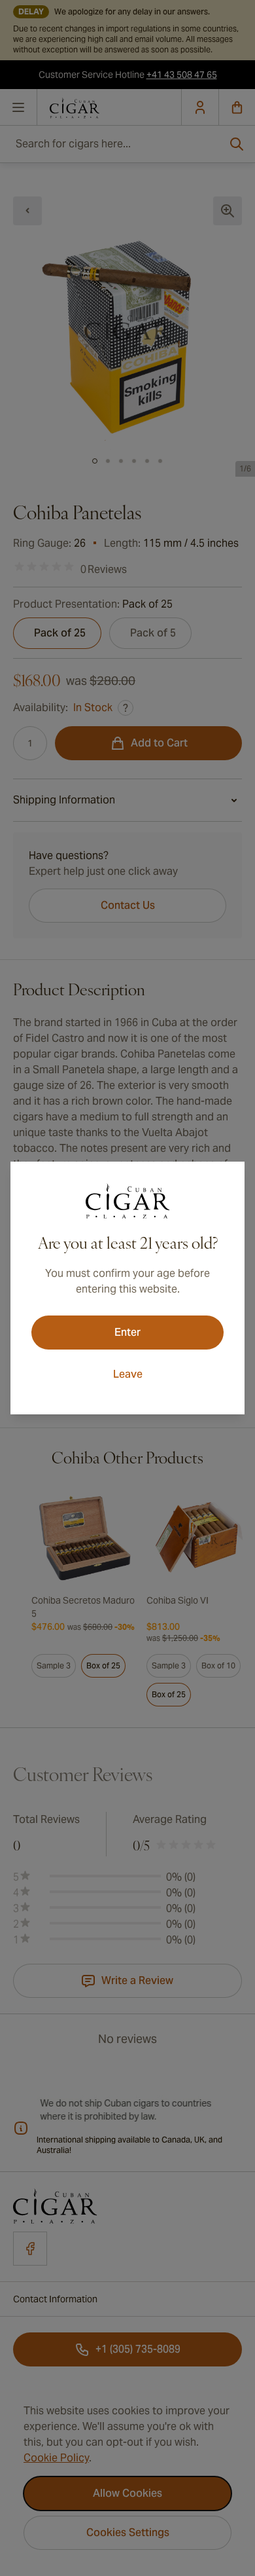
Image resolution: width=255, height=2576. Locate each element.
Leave (128, 1374)
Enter (127, 1332)
